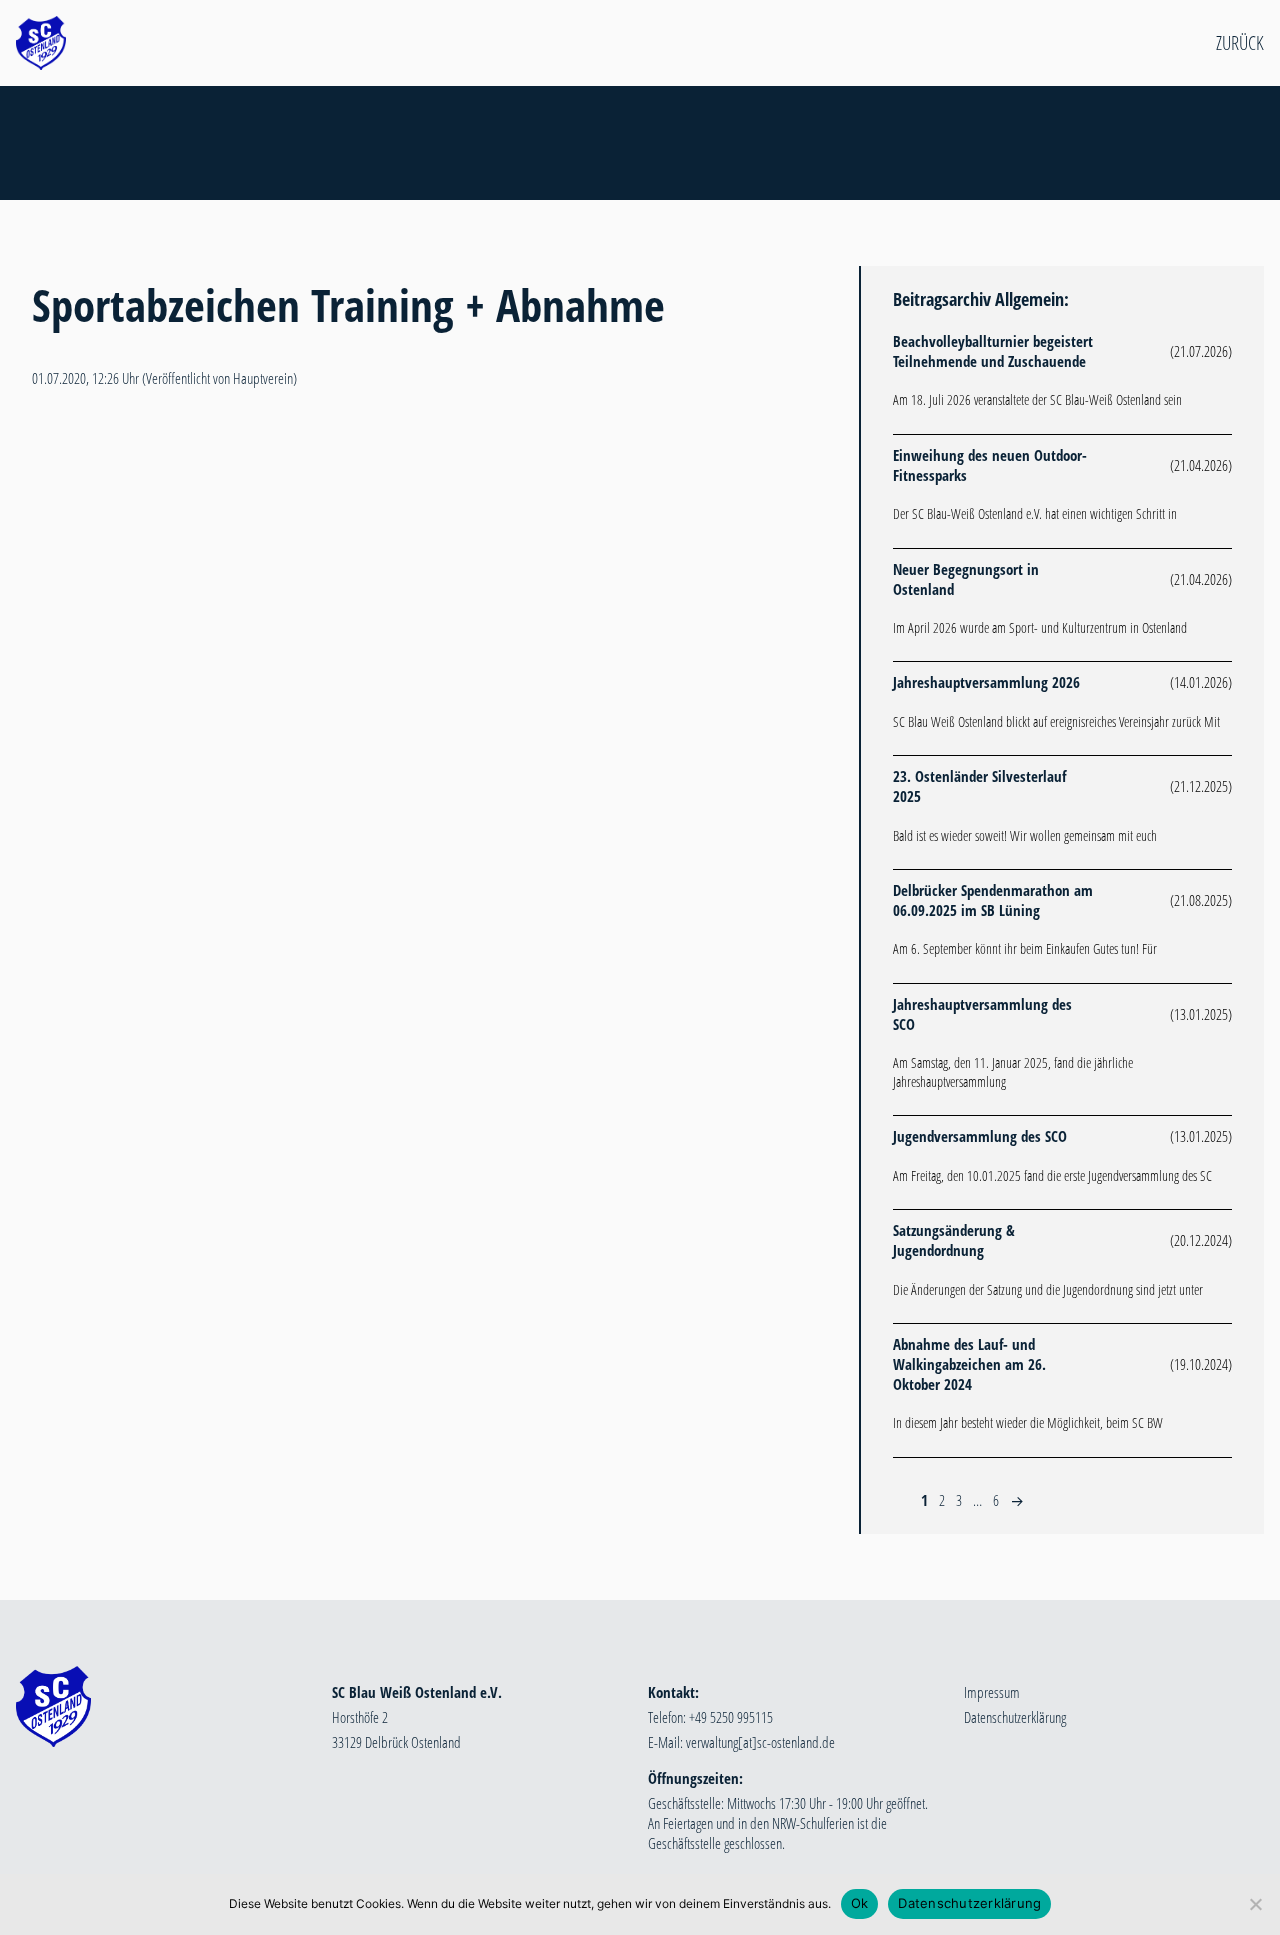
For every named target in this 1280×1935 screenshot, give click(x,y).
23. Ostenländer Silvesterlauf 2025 (979, 786)
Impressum (992, 1692)
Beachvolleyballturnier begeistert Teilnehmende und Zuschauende (993, 351)
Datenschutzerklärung (1015, 1717)
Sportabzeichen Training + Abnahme (348, 304)
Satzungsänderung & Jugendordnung (954, 1240)
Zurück (1240, 43)
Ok (860, 1903)
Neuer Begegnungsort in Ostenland (966, 579)
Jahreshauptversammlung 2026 (986, 682)
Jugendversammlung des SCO (980, 1136)
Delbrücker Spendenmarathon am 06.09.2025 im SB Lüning (993, 900)
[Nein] (1255, 1904)
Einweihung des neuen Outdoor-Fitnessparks (990, 465)
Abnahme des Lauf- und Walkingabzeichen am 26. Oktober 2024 (969, 1364)
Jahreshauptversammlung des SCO (982, 1014)
